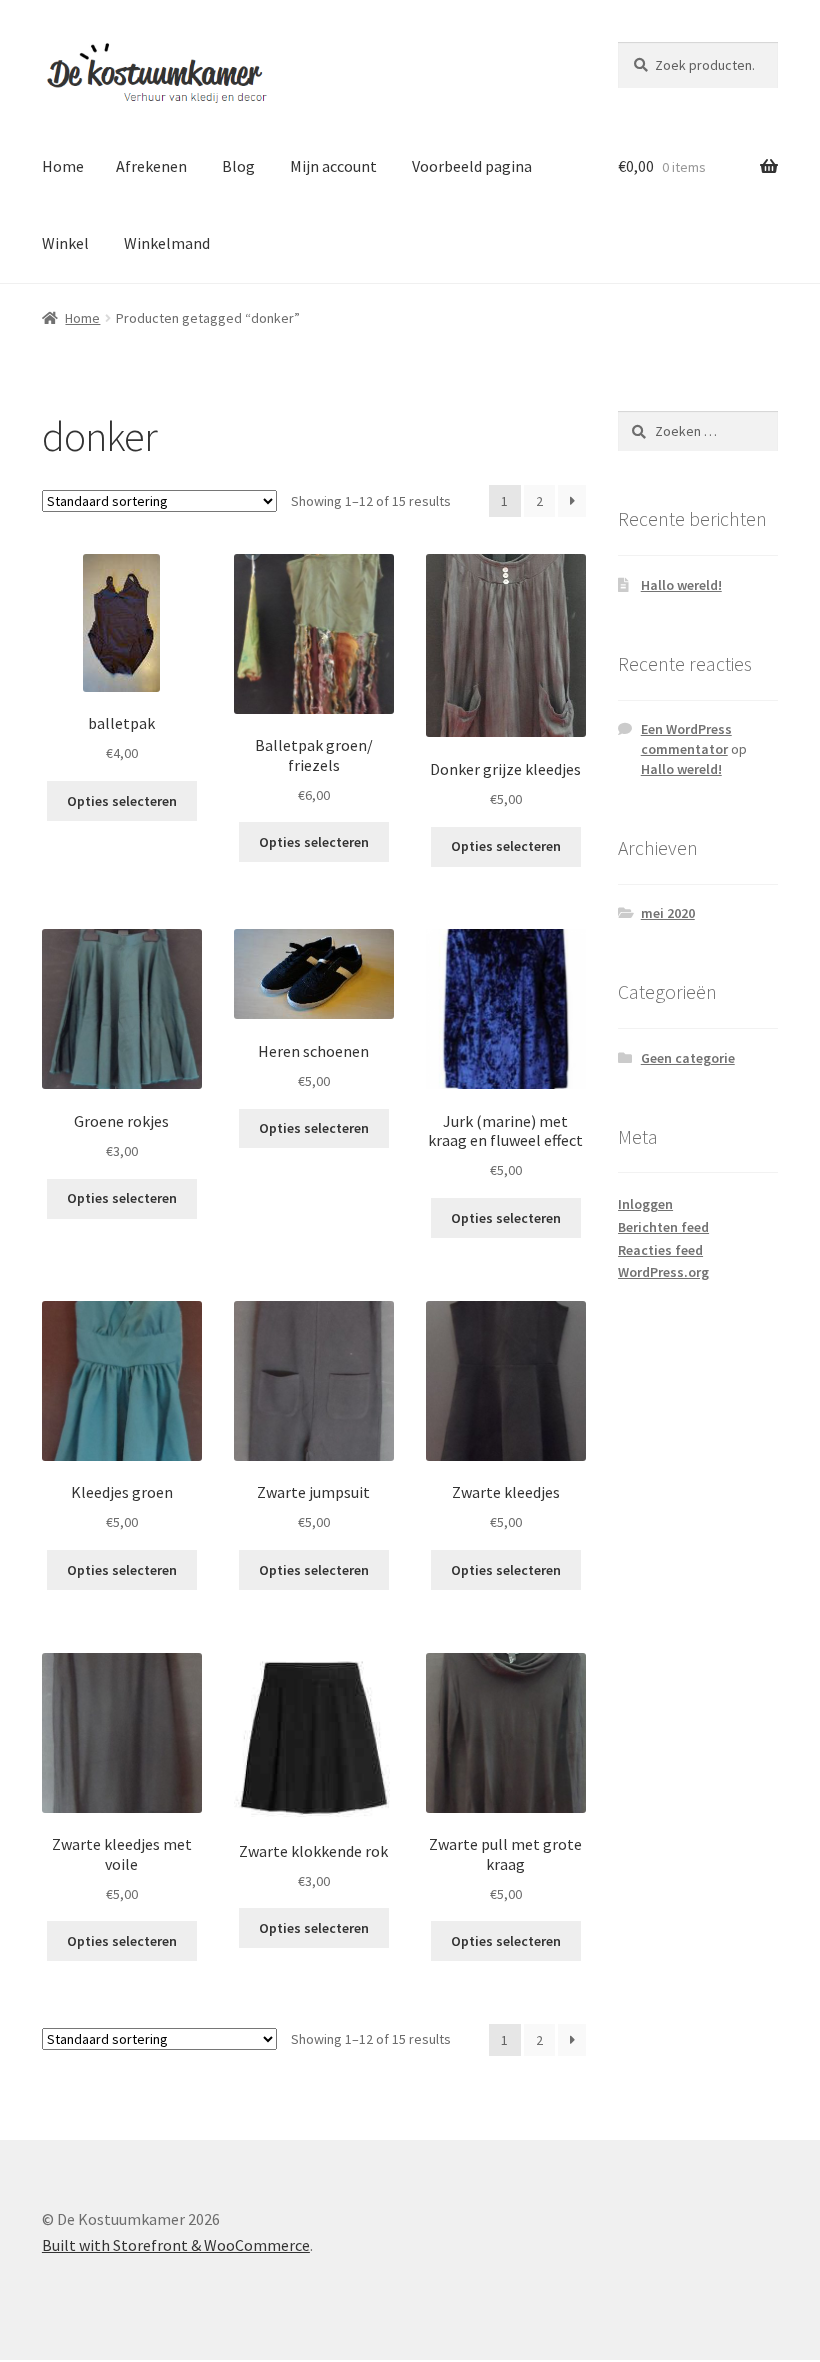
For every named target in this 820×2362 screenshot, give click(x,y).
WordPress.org (663, 1272)
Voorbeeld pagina (472, 166)
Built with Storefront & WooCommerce (176, 2245)
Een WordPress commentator (686, 739)
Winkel (65, 243)
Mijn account (333, 166)
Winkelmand (167, 243)
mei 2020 (668, 913)
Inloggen (645, 1204)
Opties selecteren (122, 801)
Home (63, 166)
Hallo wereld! (681, 585)
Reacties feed (660, 1250)
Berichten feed (663, 1227)
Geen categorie (688, 1058)
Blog (238, 166)
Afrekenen (151, 166)
